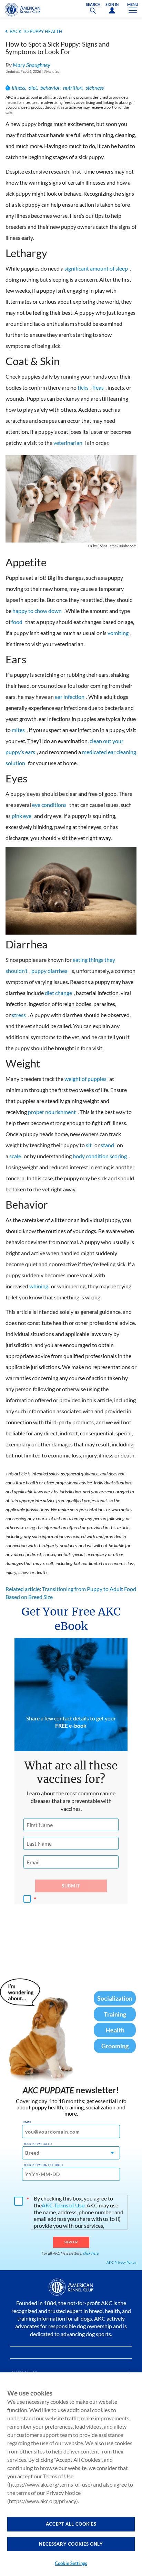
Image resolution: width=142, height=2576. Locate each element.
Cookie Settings (71, 2563)
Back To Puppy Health (36, 31)
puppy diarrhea (49, 971)
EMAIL (27, 2122)
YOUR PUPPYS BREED (38, 2144)
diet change (58, 993)
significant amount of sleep (96, 268)
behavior (50, 87)
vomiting (118, 633)
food (17, 622)
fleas (98, 387)
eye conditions (49, 805)
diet (33, 87)
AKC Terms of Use (63, 2205)
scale (15, 1156)
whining (39, 1286)
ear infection (70, 697)
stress (19, 1015)
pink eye (22, 816)
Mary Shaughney (32, 65)
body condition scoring (100, 1156)
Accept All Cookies (71, 2524)
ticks (83, 387)
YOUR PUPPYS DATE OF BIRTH (43, 2165)
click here (91, 2253)
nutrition (73, 87)
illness (18, 87)
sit (89, 1145)
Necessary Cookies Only (71, 2544)
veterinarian (68, 443)
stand (107, 1145)
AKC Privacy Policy (121, 2262)
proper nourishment (52, 1112)
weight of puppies (85, 1079)
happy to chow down (37, 611)
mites (18, 730)
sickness (95, 87)
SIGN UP (71, 2242)
